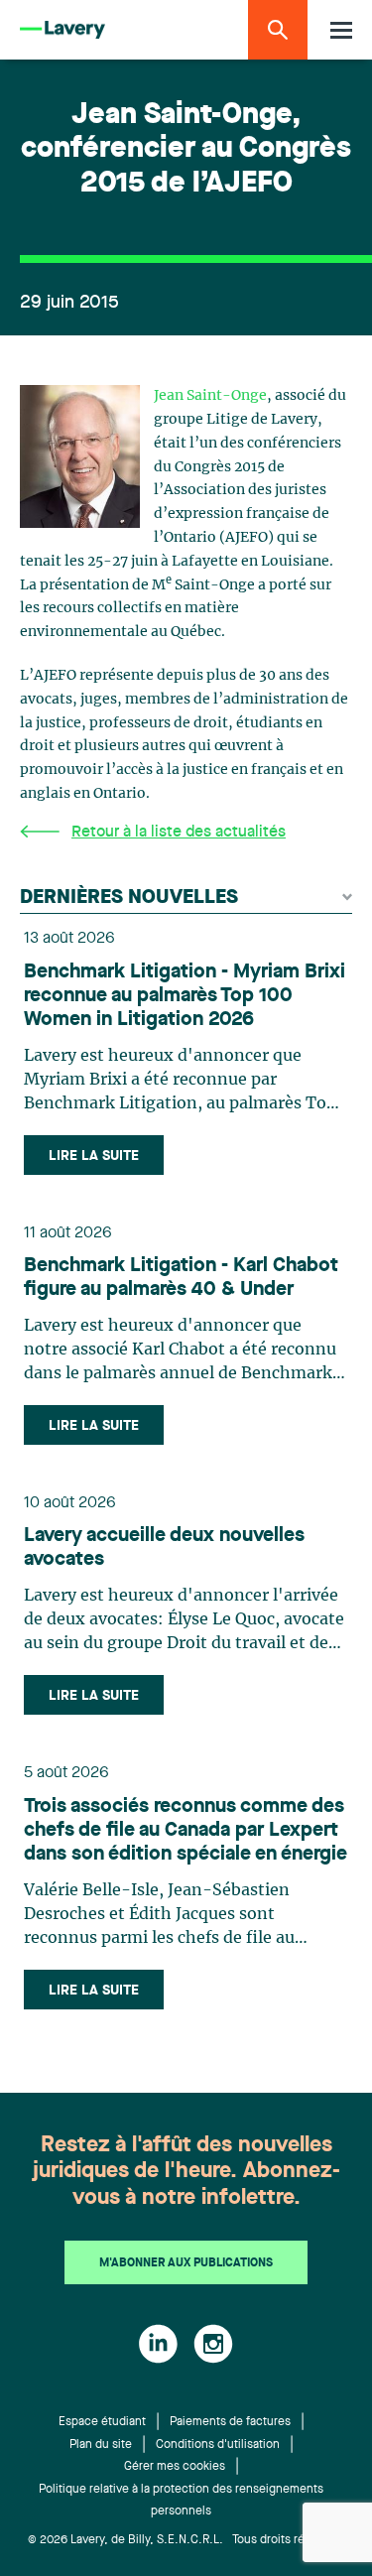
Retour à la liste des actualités (179, 833)
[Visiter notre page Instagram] (213, 2344)
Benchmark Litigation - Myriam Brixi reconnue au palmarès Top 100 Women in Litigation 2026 (185, 996)
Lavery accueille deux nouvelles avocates (164, 1548)
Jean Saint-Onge (210, 396)
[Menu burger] (341, 30)
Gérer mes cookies (175, 2467)
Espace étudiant (102, 2422)
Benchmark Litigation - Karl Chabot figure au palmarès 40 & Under (181, 1278)
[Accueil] (62, 30)
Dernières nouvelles (129, 898)
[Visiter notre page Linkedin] (158, 2344)
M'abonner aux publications (186, 2263)
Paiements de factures (230, 2422)
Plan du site (101, 2445)
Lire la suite (94, 1156)
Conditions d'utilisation (218, 2445)
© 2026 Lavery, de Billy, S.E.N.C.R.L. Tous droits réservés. (186, 2540)
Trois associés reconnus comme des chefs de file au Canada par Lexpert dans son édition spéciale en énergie (186, 1831)
